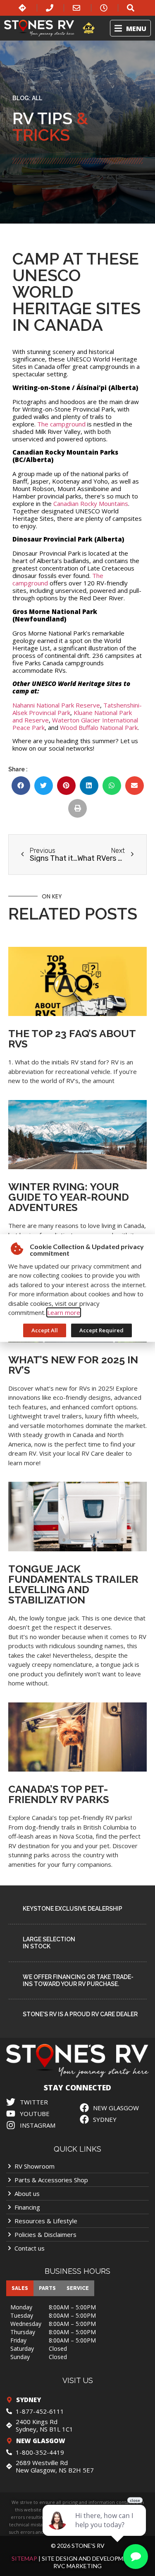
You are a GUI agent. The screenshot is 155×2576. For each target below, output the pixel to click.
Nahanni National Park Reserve (56, 705)
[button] (130, 28)
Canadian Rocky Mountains (91, 503)
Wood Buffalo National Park (99, 727)
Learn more (64, 1312)
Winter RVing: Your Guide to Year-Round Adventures (69, 1197)
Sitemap (24, 2558)
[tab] (20, 2288)
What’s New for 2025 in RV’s (73, 1365)
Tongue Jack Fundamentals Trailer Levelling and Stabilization (73, 1584)
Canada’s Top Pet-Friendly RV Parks (59, 1794)
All (37, 98)
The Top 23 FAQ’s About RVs (72, 1039)
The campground (61, 424)
